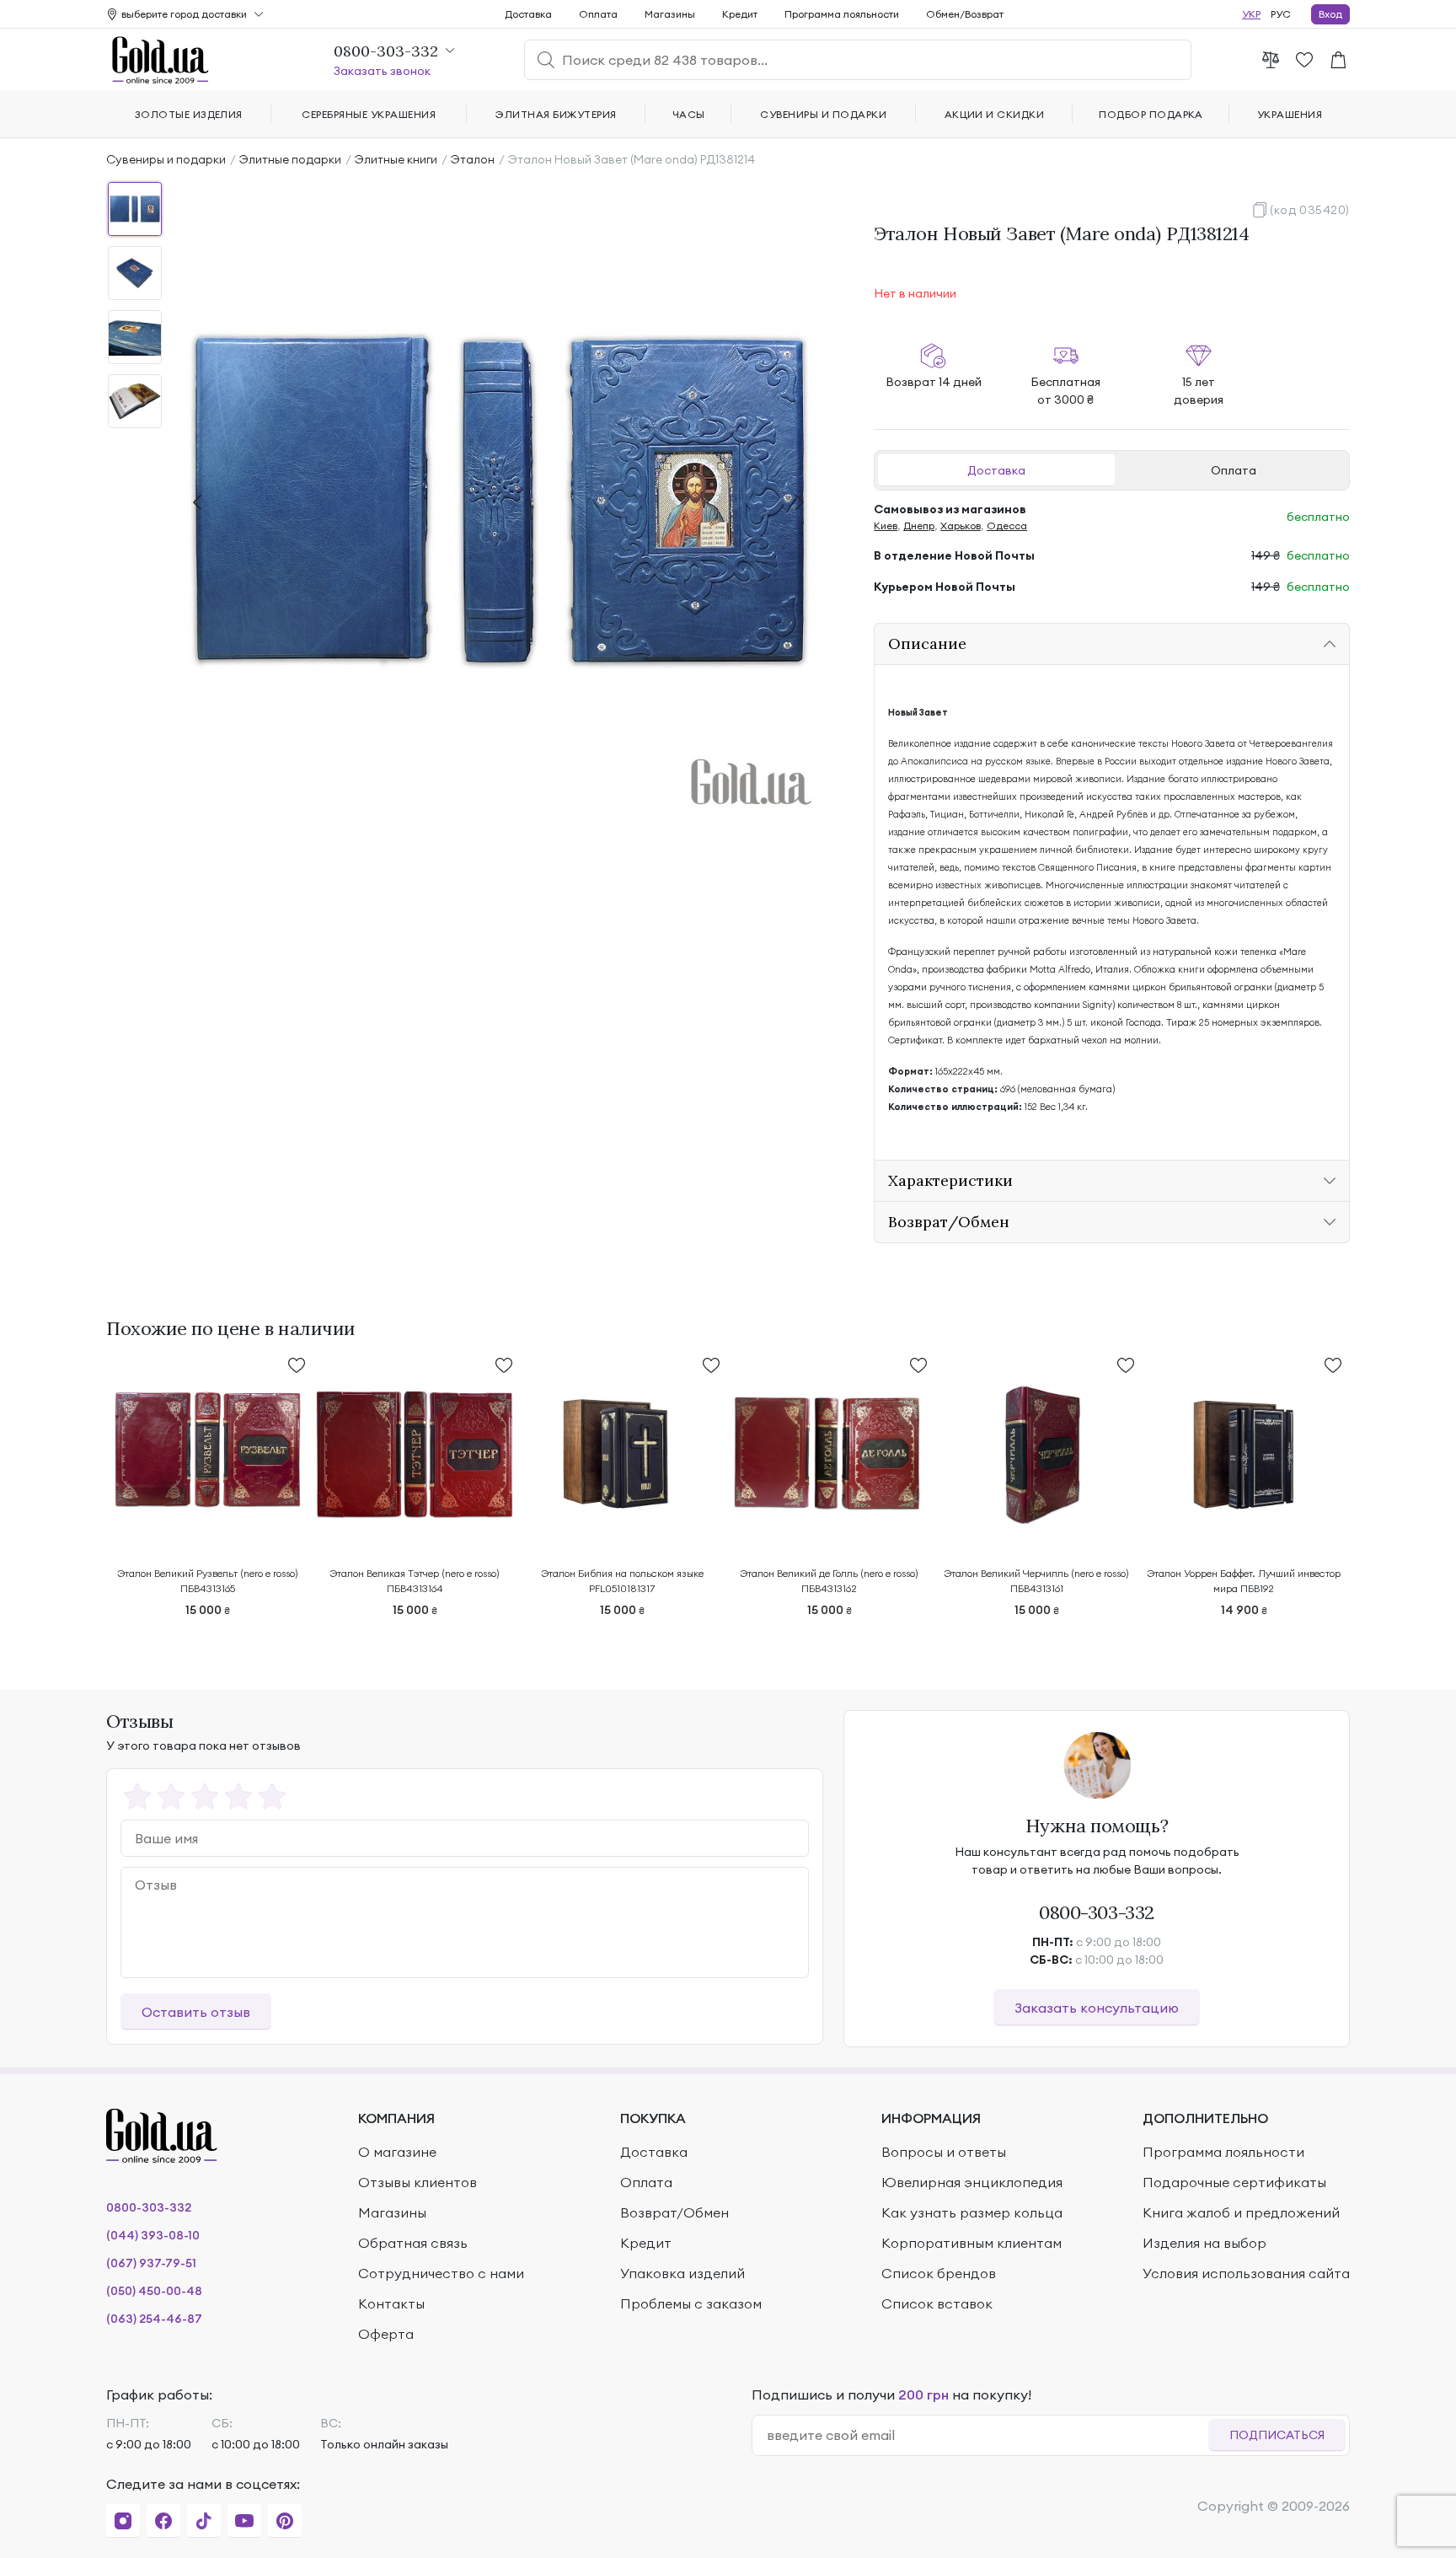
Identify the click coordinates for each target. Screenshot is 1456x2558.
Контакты (391, 2303)
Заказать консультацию (1097, 2008)
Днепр (919, 526)
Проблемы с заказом (691, 2303)
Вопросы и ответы (944, 2152)
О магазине (397, 2152)
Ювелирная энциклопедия (972, 2182)
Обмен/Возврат (965, 14)
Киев (886, 526)
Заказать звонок (382, 71)
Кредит (740, 14)
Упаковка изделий (682, 2273)
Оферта (386, 2334)
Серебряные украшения (369, 114)
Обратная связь (413, 2243)
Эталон (473, 159)
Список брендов (939, 2273)
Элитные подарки (290, 159)
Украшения (1290, 114)
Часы (689, 114)
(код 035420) (1310, 210)
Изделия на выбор (1204, 2243)
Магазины (670, 14)
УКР (1251, 14)
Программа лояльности (842, 14)
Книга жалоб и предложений (1241, 2212)
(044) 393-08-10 (153, 2235)
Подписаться (1277, 2435)
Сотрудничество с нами (441, 2273)
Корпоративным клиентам (972, 2243)
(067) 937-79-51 (151, 2263)
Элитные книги (396, 159)
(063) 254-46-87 (154, 2319)
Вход (1330, 14)
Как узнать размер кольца (972, 2212)
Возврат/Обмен (674, 2212)
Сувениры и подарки (166, 159)
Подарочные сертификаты (1234, 2182)
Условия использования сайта (1246, 2273)
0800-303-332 (1097, 1912)
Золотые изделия (189, 114)
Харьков (961, 526)
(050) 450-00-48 (154, 2291)
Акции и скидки (995, 114)
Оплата (1234, 470)
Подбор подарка (1151, 114)
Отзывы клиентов (418, 2182)
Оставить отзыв (196, 2012)
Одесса (1007, 526)
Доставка (996, 470)
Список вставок (937, 2303)
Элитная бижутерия (556, 114)
